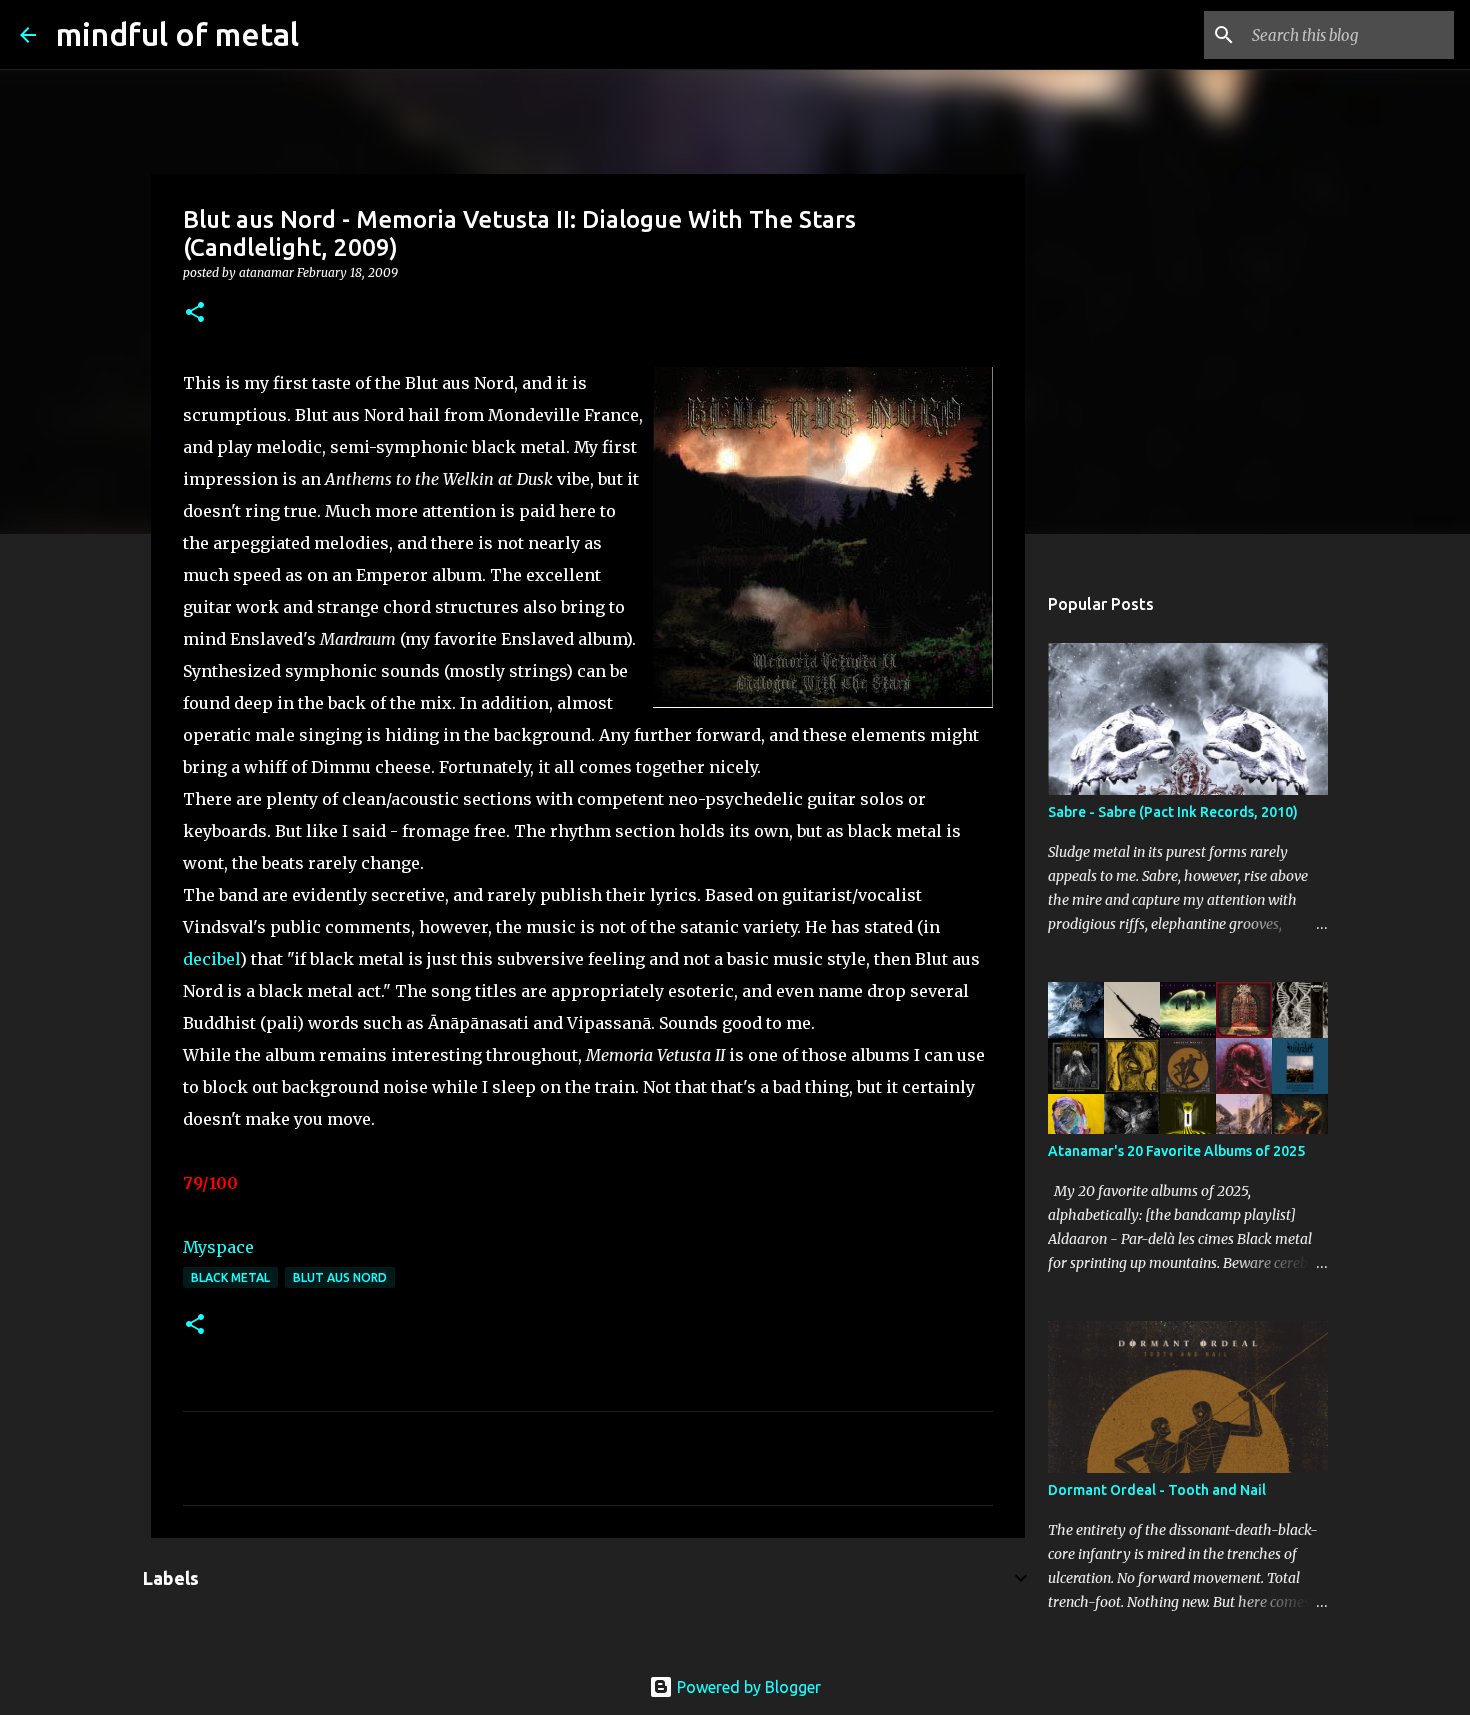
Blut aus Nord (340, 1277)
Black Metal (230, 1277)
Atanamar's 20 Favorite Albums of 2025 (1176, 1151)
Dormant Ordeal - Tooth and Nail (1157, 1490)
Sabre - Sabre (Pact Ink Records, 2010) (1173, 812)
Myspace (218, 1247)
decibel (211, 959)
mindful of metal (177, 34)
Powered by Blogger (747, 1687)
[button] (195, 313)
